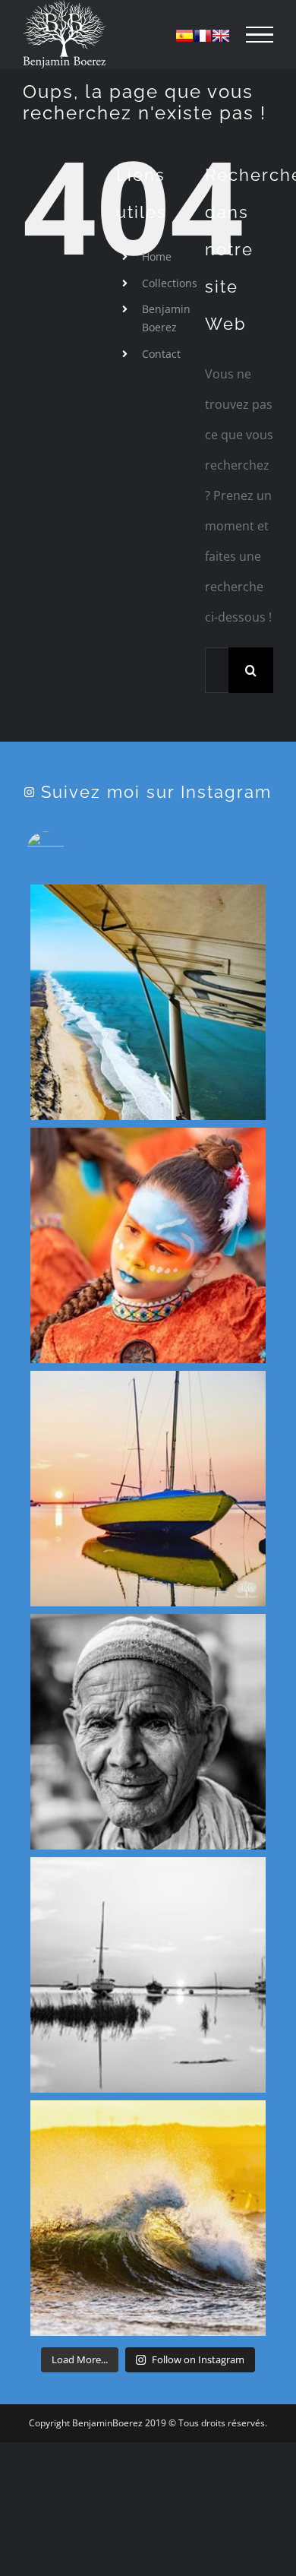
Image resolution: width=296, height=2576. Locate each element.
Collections (170, 283)
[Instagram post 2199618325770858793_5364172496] (148, 1732)
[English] (221, 36)
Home (157, 256)
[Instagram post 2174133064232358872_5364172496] (148, 2218)
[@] (68, 850)
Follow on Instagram (198, 2359)
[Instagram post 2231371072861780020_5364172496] (148, 1489)
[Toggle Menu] (260, 35)
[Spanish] (184, 36)
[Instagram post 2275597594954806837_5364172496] (148, 1002)
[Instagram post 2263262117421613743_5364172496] (148, 1245)
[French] (203, 36)
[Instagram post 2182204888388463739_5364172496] (148, 1975)
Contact (161, 354)
